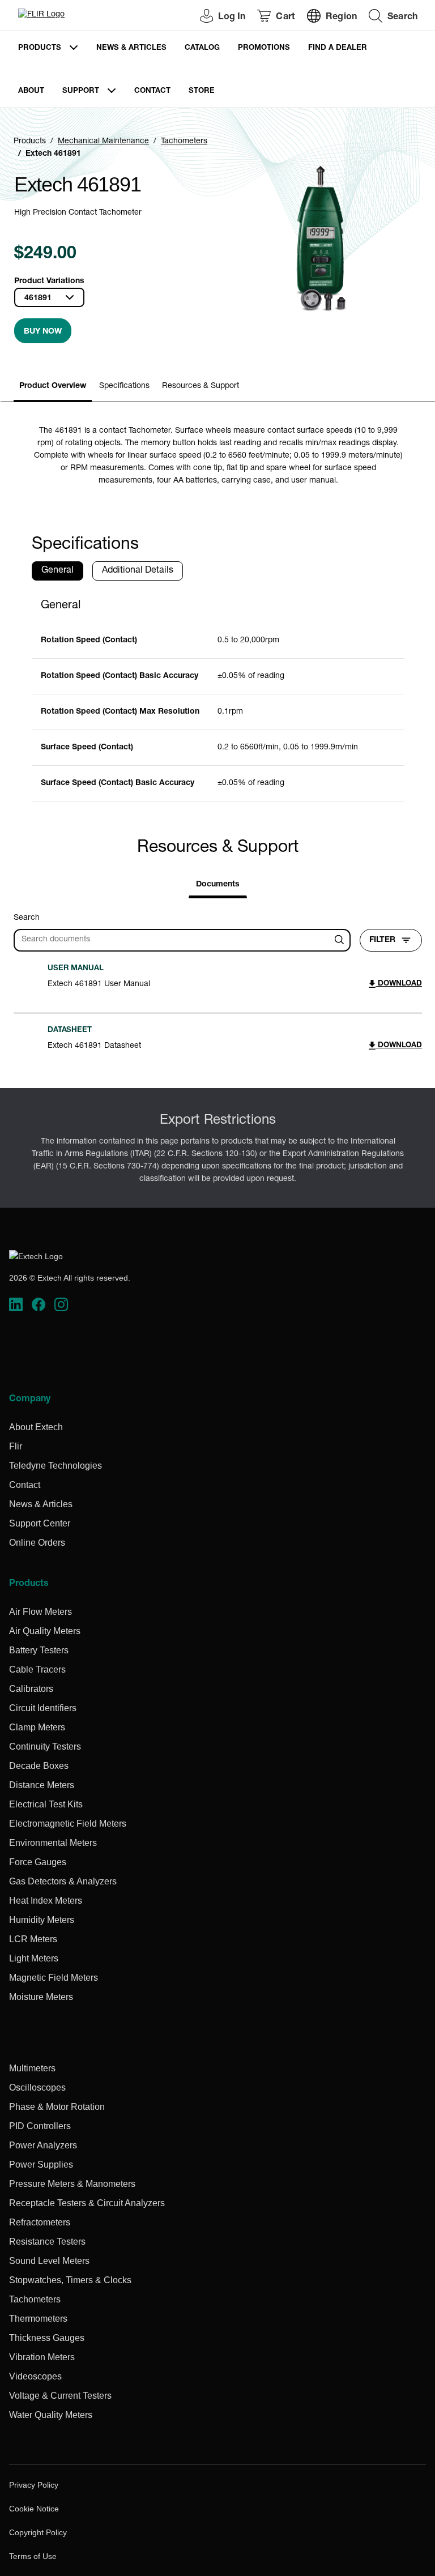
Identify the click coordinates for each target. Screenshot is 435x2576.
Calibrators (31, 1689)
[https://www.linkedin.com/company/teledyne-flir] (16, 1304)
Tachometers (184, 142)
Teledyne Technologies (56, 1466)
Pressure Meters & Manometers (72, 2184)
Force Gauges (38, 1862)
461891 (38, 298)
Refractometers (40, 2222)
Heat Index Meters (46, 1901)
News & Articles (131, 48)
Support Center (40, 1523)
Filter (382, 940)
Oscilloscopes (37, 2087)
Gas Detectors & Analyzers (63, 1881)
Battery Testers (39, 1650)
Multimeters (32, 2068)
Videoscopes (35, 2376)
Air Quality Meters (45, 1631)
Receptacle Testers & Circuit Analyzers (87, 2203)
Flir (16, 1446)
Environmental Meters (53, 1843)
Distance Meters (42, 1785)
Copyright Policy (38, 2532)
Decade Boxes (39, 1766)
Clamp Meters (37, 1727)
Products (40, 48)
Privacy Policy (34, 2485)
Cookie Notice (34, 2509)
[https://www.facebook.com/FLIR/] (39, 1304)
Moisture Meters (41, 1997)
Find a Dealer (338, 48)
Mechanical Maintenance (103, 142)
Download (399, 984)
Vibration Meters (42, 2357)
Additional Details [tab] (138, 571)
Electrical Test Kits (46, 1804)
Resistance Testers (47, 2242)
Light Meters (34, 1958)
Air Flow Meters (40, 1612)
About (31, 91)
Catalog (202, 48)
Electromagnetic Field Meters (68, 1824)
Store (202, 91)
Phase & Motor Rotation (57, 2107)
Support (81, 91)
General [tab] (57, 571)
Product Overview (53, 386)
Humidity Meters (42, 1920)
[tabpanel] (218, 696)
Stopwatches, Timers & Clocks (70, 2280)
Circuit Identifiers (43, 1708)
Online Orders (37, 1543)
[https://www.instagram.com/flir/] (61, 1304)
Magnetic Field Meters (54, 1978)
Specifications (124, 386)
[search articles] (341, 940)
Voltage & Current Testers (60, 2396)
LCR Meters (33, 1939)
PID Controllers (40, 2126)
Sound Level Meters (49, 2261)
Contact (152, 91)
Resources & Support (201, 386)
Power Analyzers (43, 2145)
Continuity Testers (45, 1747)
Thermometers (38, 2319)
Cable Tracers (37, 1669)
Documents (218, 885)
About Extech (36, 1427)
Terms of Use (33, 2556)
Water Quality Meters (51, 2415)
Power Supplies (41, 2165)
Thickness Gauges (47, 2338)
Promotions (264, 48)
